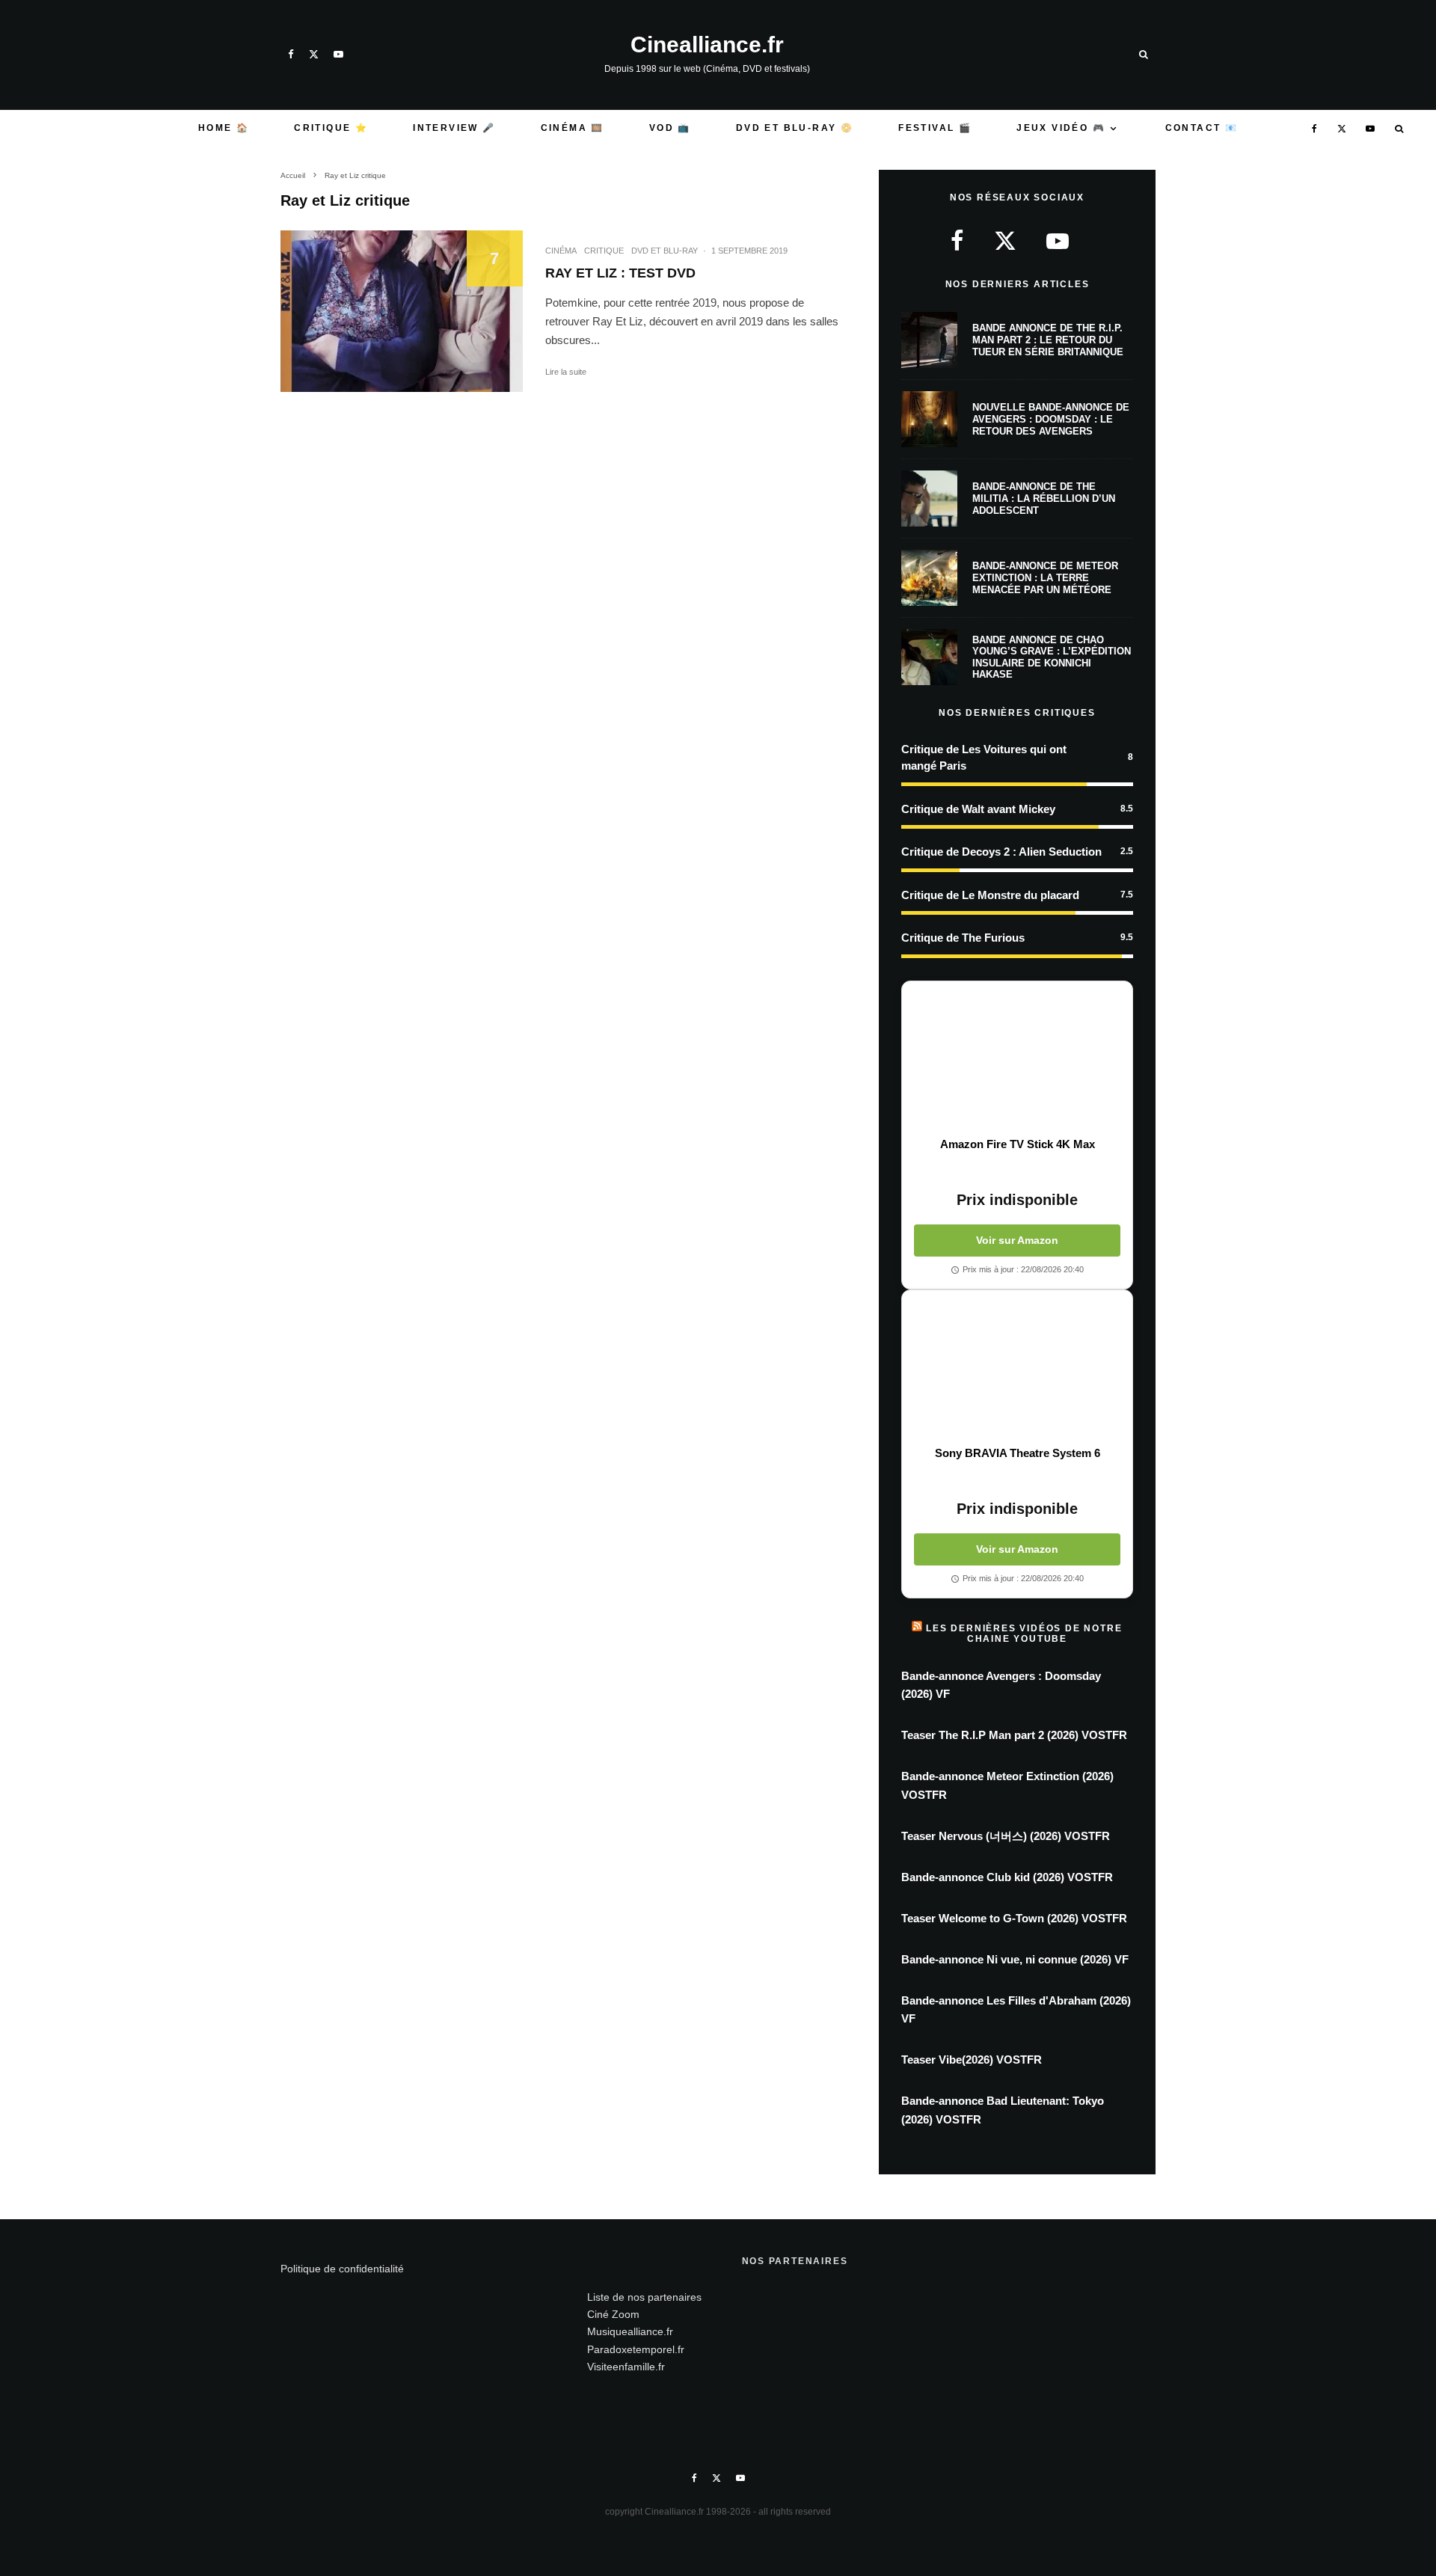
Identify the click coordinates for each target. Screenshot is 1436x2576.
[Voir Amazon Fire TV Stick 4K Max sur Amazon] (1017, 1059)
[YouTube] (338, 54)
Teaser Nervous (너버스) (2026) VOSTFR (1006, 1836)
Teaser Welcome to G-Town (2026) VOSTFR (1014, 1918)
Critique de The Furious (963, 938)
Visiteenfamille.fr (626, 2367)
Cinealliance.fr (707, 45)
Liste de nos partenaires (644, 2297)
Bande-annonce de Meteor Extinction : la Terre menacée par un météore (1045, 577)
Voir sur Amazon (1017, 1240)
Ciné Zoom (613, 2314)
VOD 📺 (670, 128)
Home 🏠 (224, 128)
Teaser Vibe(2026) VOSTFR (972, 2060)
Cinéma (561, 251)
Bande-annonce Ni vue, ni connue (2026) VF (1015, 1959)
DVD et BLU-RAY (665, 251)
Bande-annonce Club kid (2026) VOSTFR (1007, 1877)
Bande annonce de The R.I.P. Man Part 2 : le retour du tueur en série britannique (1048, 340)
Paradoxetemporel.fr (636, 2349)
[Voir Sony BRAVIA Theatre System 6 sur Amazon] (1017, 1368)
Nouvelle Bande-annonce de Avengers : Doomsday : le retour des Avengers (1051, 419)
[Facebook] (291, 54)
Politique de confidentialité (342, 2269)
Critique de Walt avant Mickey (978, 809)
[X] (314, 54)
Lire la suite (566, 372)
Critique (604, 251)
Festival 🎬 (935, 128)
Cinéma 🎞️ (573, 128)
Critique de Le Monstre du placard (990, 895)
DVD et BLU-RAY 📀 (795, 128)
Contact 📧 (1202, 128)
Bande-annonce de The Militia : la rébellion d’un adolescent (1044, 498)
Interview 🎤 (454, 128)
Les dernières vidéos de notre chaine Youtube (1024, 1634)
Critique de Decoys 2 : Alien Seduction (1001, 852)
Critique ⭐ (331, 128)
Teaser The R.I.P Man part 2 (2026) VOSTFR (1014, 1735)
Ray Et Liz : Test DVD (620, 273)
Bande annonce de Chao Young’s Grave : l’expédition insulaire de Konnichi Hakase (1052, 657)
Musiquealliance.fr (630, 2331)
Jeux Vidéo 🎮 (1061, 128)
